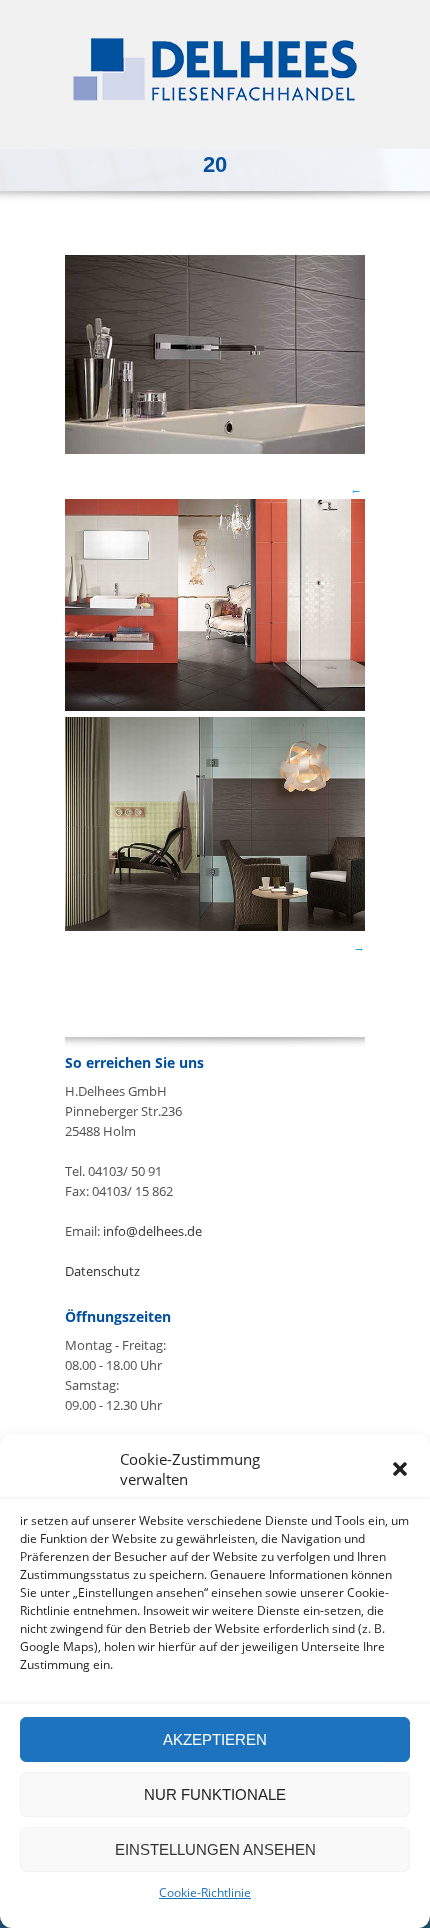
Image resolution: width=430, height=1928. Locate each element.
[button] (400, 1469)
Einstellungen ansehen (215, 1849)
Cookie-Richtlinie (205, 1892)
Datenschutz (102, 1271)
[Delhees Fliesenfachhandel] (215, 69)
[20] (215, 449)
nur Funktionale (215, 1794)
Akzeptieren (215, 1739)
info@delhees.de (152, 1231)
